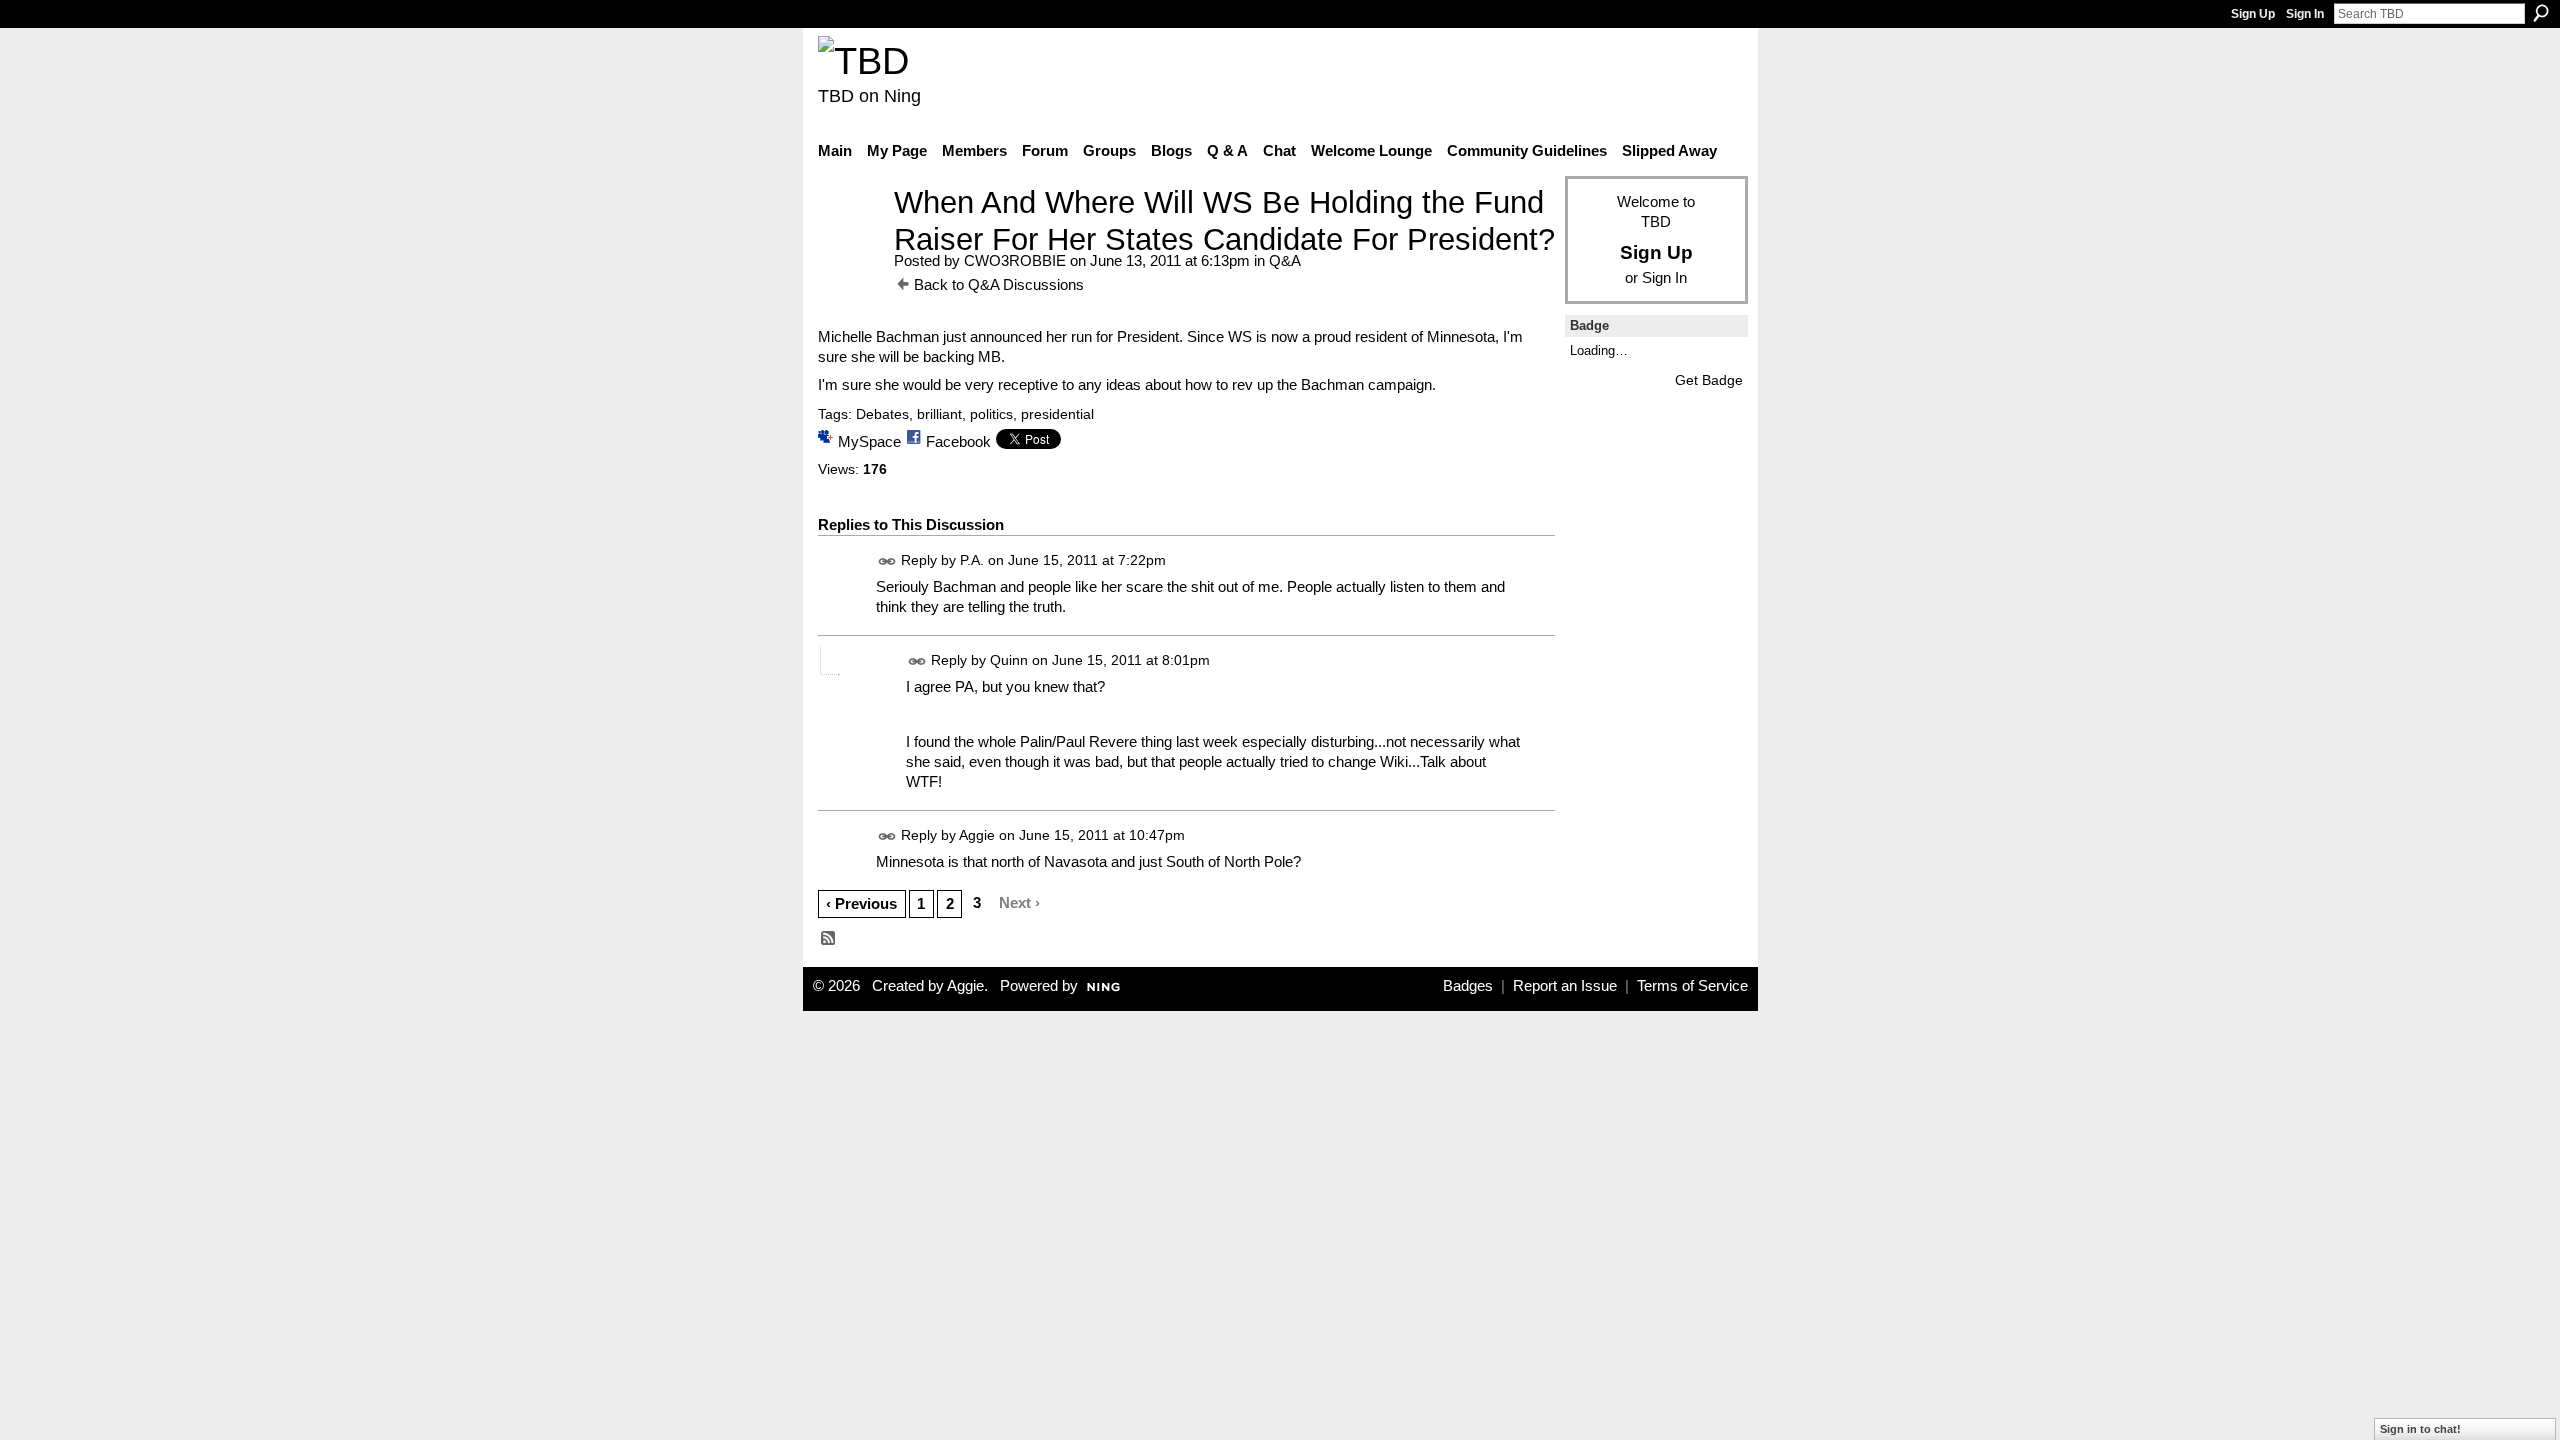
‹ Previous (861, 903)
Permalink (887, 561)
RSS (829, 939)
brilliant (939, 414)
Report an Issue (1565, 986)
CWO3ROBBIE (1015, 260)
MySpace (869, 441)
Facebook (958, 441)
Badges (1468, 986)
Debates (882, 414)
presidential (1057, 414)
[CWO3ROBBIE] (850, 239)
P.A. (972, 560)
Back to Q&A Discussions (999, 284)
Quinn (1009, 660)
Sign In (2305, 14)
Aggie (977, 835)
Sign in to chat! (2420, 1429)
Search (2541, 13)
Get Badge (1709, 380)
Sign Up (2253, 14)
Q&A (1285, 260)
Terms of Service (1692, 986)
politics (991, 414)
